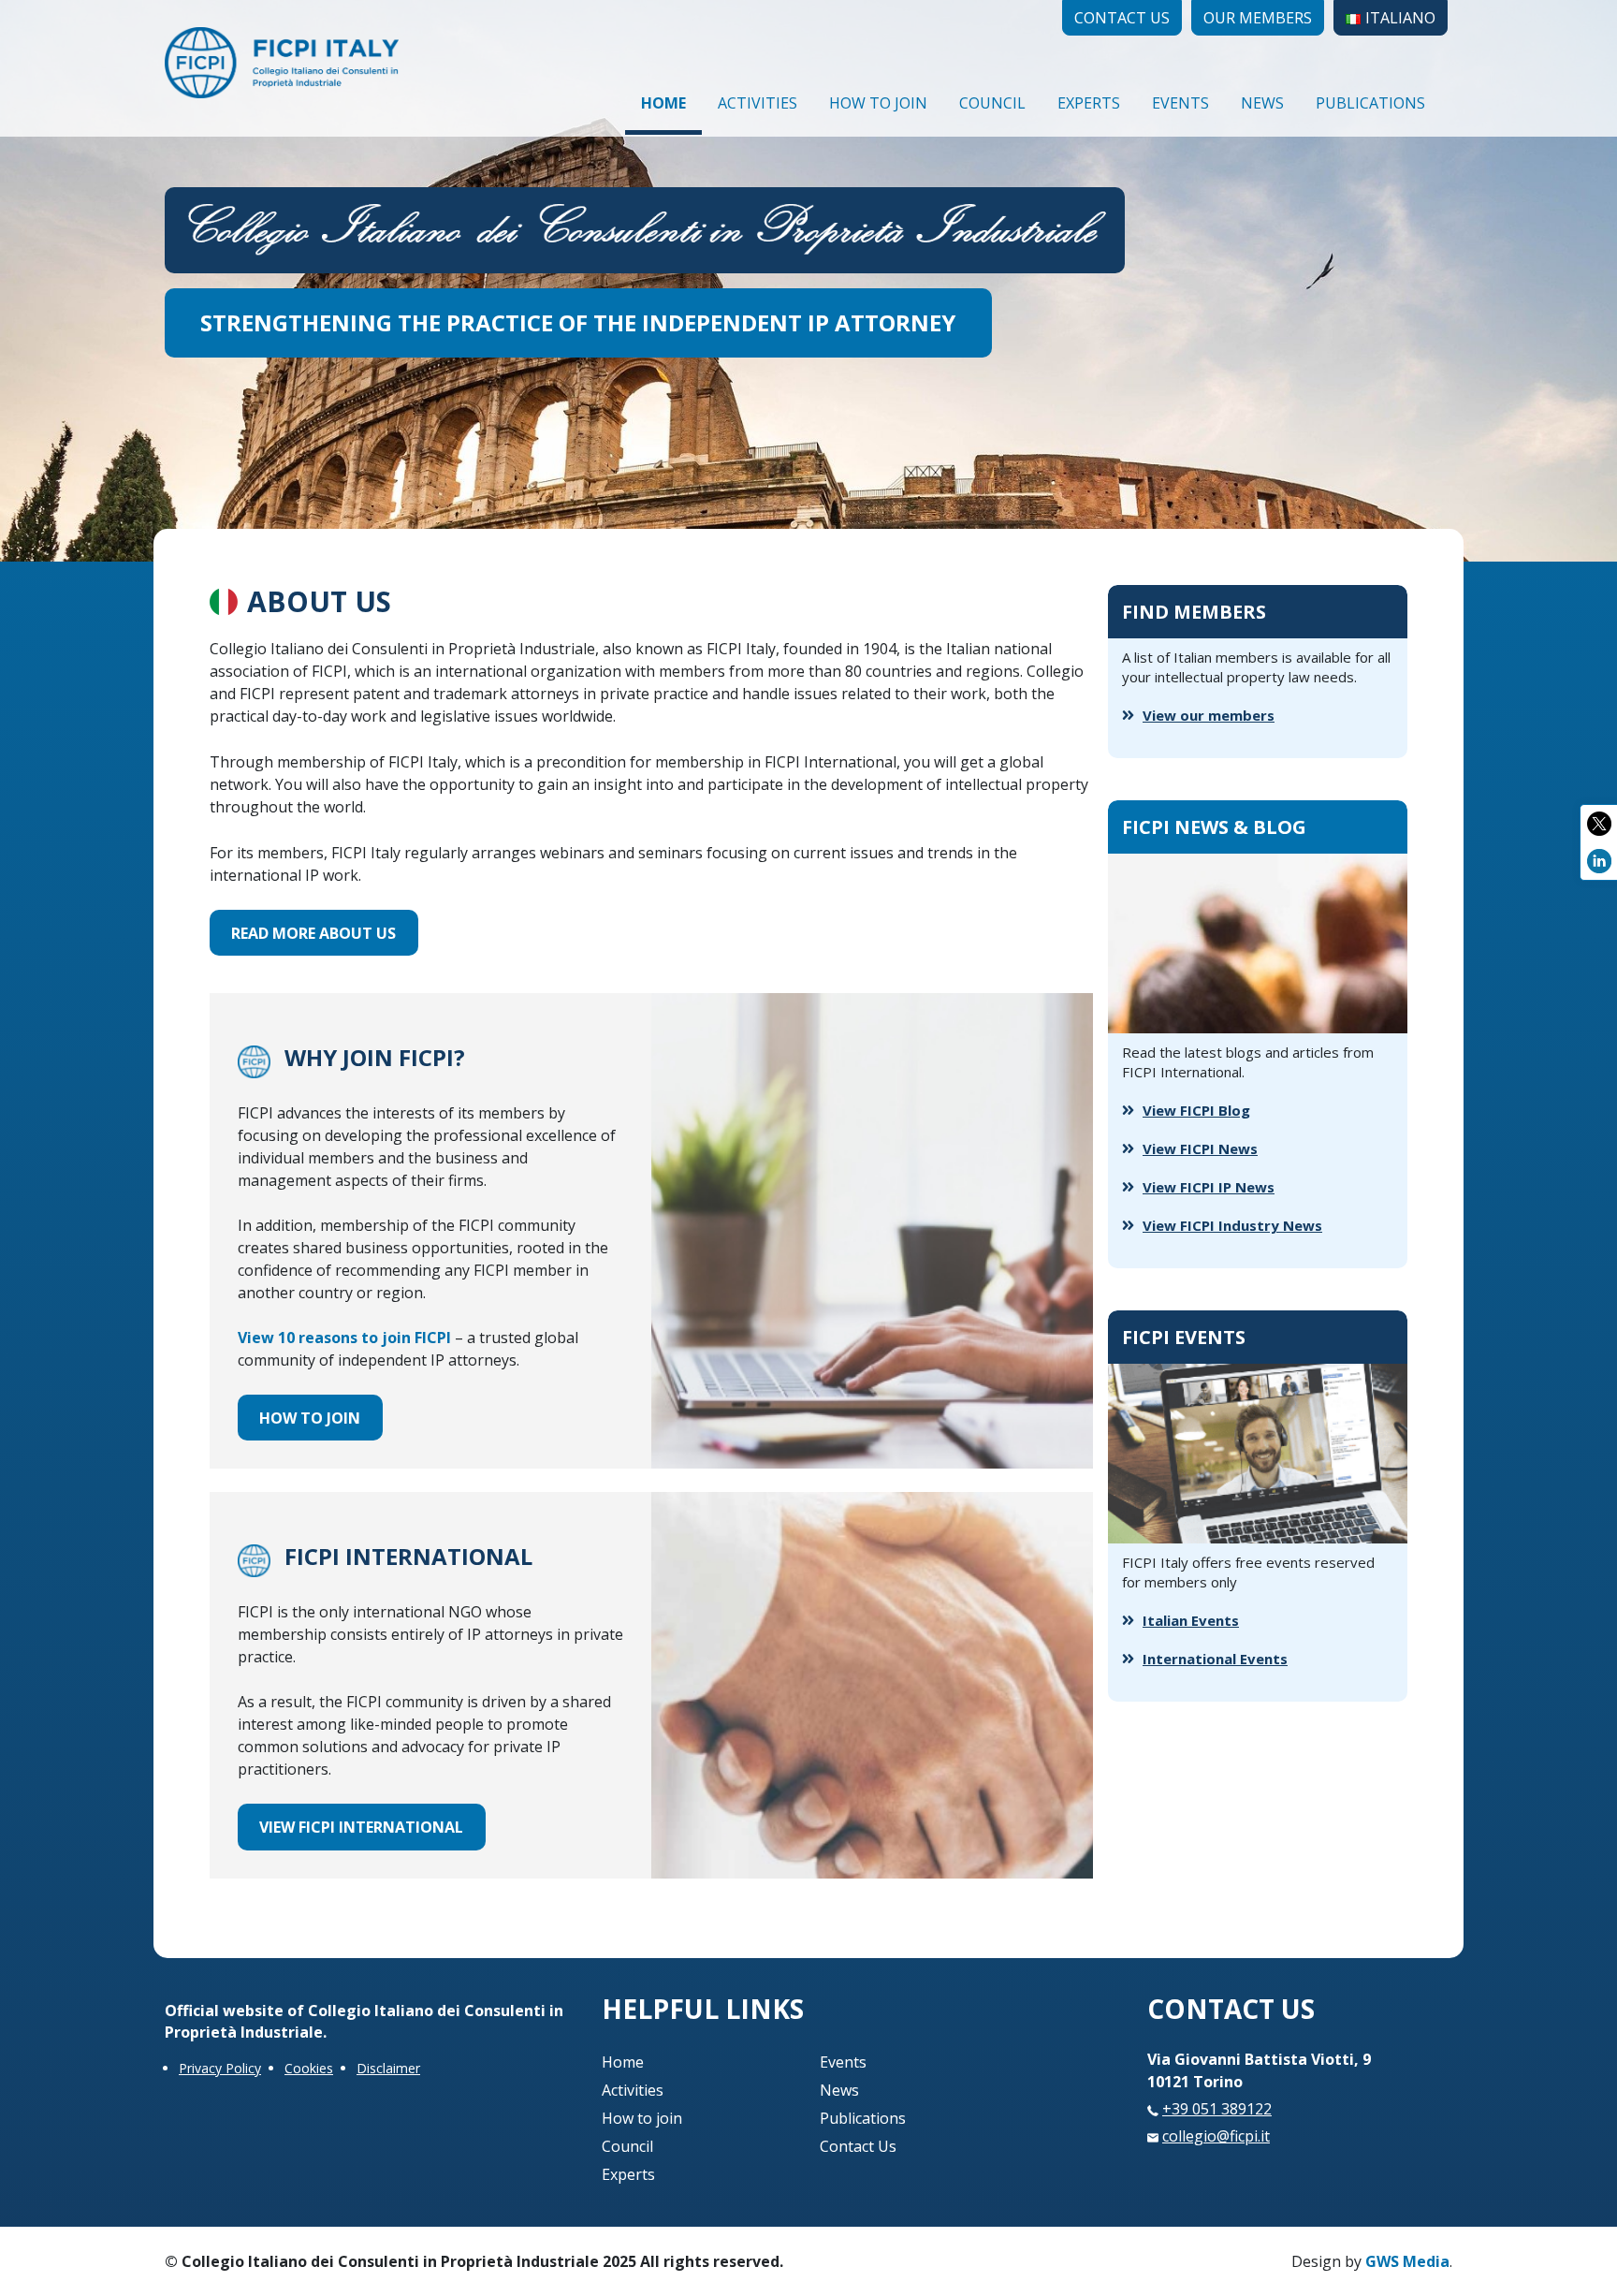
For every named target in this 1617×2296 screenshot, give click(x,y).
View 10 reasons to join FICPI (344, 1338)
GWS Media (1407, 2261)
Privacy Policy (220, 2068)
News (1262, 103)
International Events (1215, 1659)
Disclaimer (388, 2068)
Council (992, 103)
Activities (758, 103)
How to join (878, 103)
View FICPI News (1200, 1148)
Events (1180, 103)
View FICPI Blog (1196, 1110)
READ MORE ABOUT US (313, 933)
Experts (1089, 103)
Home (663, 103)
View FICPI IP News (1209, 1187)
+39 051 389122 (1217, 2109)
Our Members (1258, 18)
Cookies (309, 2068)
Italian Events (1191, 1620)
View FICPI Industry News (1232, 1225)
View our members (1209, 715)
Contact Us (1122, 18)
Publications (1370, 103)
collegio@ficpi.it (1216, 2136)
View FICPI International (361, 1827)
